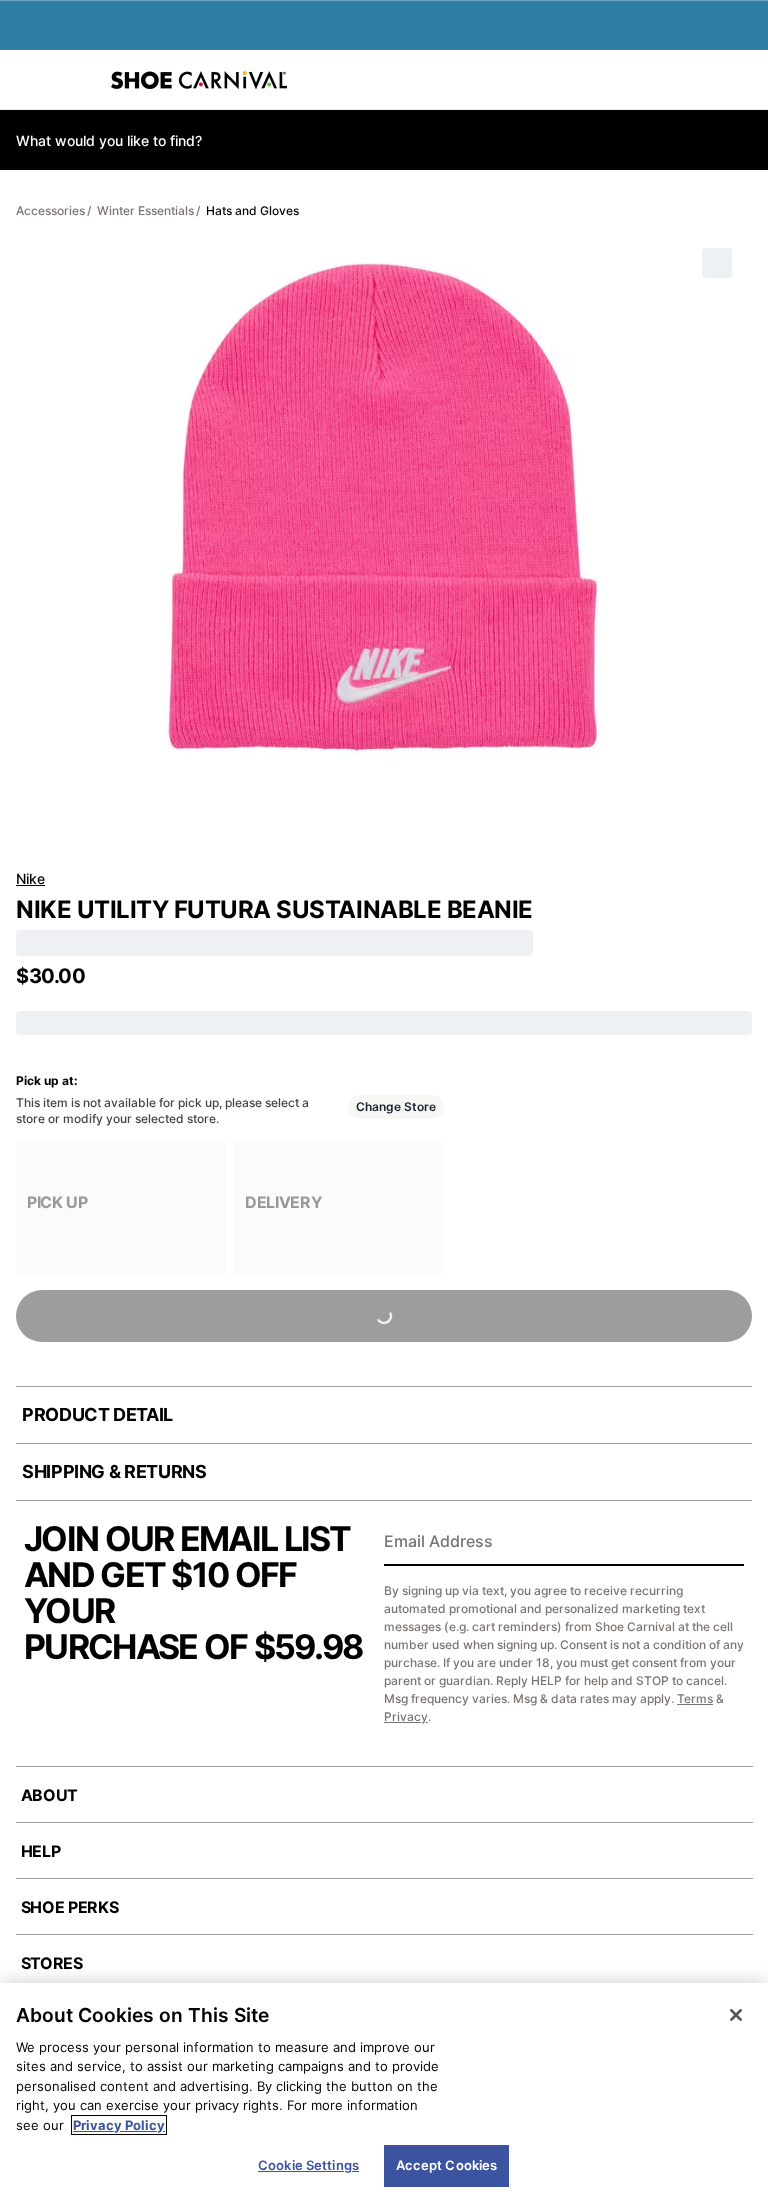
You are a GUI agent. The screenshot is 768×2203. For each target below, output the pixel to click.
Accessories (50, 210)
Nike (30, 878)
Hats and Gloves (252, 210)
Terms (695, 1698)
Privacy (406, 1716)
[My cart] (742, 80)
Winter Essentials (145, 210)
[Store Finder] (77, 80)
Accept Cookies (447, 2165)
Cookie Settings (308, 2165)
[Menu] (30, 80)
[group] (121, 1207)
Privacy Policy (119, 2125)
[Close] (736, 2015)
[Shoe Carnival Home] (199, 80)
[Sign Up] (722, 1543)
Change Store (396, 1106)
